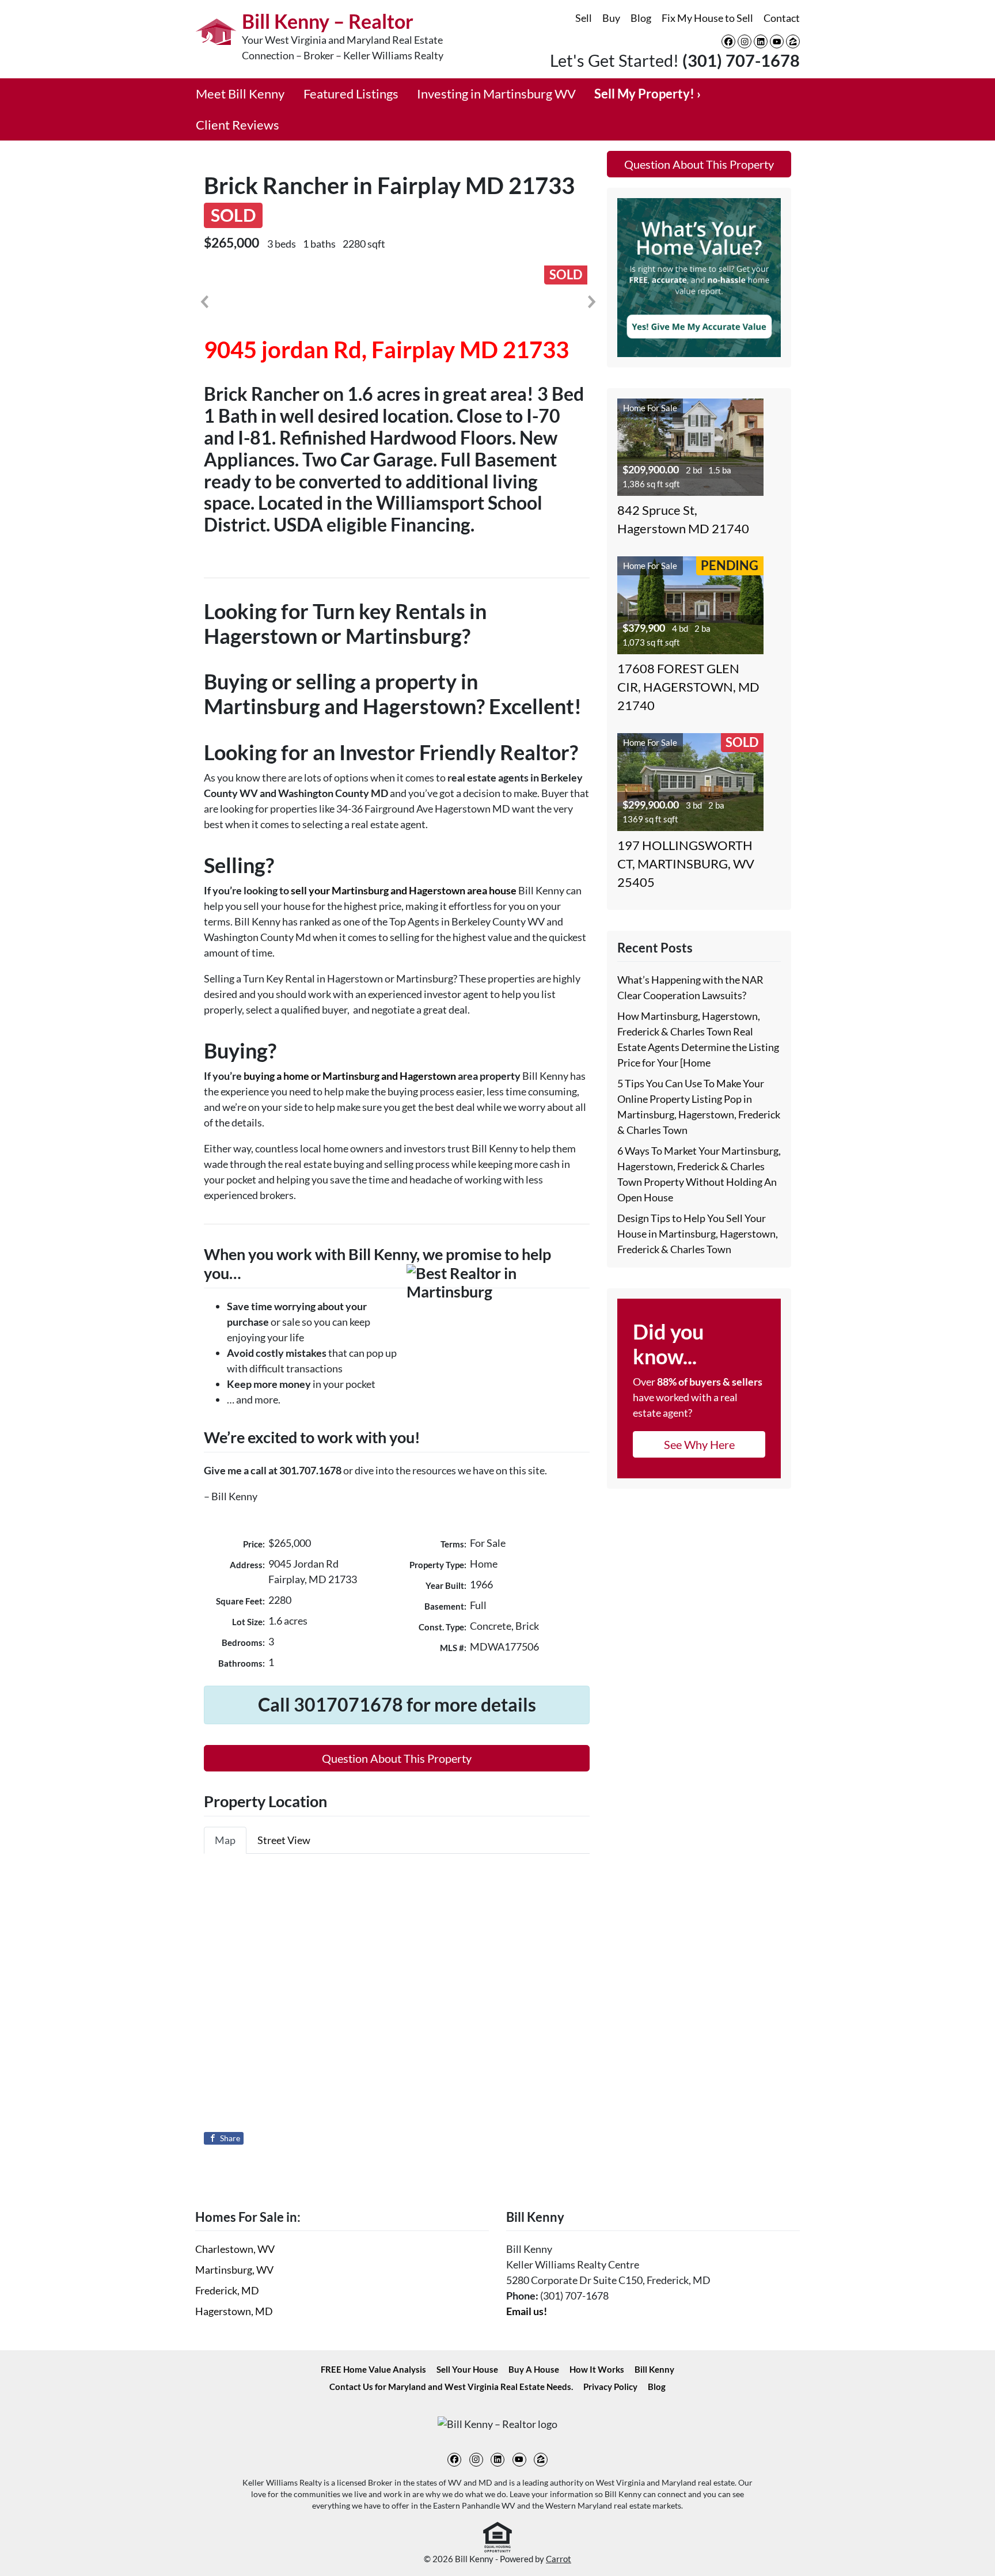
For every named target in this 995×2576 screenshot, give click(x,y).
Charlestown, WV (235, 2249)
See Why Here (699, 1444)
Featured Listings (351, 94)
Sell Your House (467, 2369)
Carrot (559, 2559)
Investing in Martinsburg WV (496, 94)
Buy (611, 18)
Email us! (527, 2311)
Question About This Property (397, 1758)
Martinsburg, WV (234, 2270)
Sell (584, 18)
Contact (782, 18)
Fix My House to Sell (707, 18)
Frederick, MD (227, 2290)
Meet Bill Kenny (240, 94)
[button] (204, 302)
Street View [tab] (284, 1840)
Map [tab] (225, 1840)
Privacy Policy (610, 2387)
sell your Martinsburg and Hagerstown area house (404, 890)
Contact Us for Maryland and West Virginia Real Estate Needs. (451, 2387)
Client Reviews (238, 125)
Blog (641, 18)
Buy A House (534, 2369)
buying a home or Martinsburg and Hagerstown (350, 1076)
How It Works (597, 2369)
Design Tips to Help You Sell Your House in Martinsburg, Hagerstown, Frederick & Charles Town (698, 1234)
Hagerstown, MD (234, 2311)
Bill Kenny (654, 2369)
